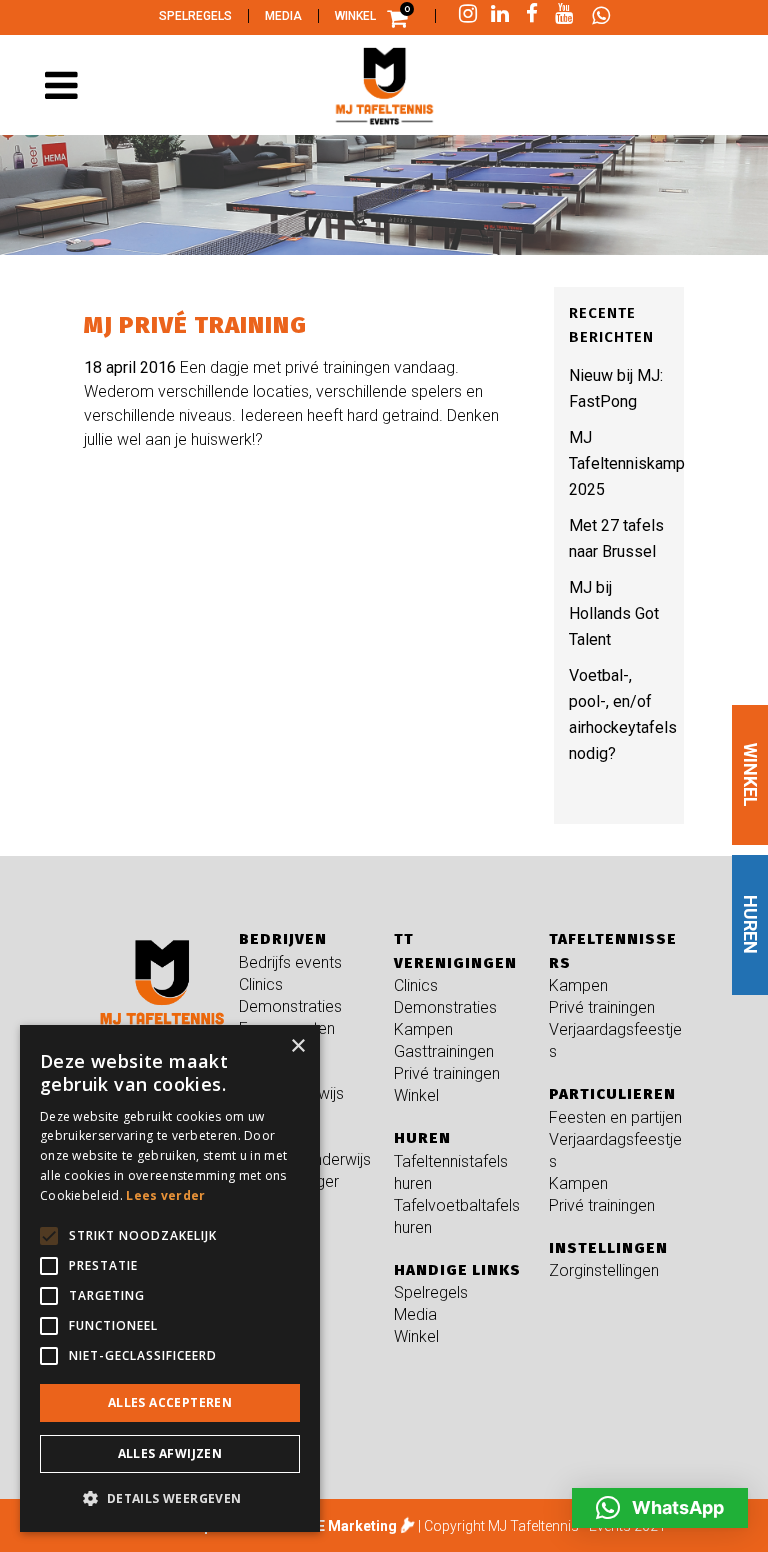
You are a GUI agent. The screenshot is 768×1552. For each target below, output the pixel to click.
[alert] (170, 1278)
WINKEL (750, 775)
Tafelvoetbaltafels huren (457, 1216)
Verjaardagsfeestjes (615, 1040)
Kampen (423, 1029)
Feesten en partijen (615, 1117)
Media (283, 16)
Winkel (355, 16)
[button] (660, 1508)
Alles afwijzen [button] (170, 1453)
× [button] (297, 1046)
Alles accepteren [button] (170, 1402)
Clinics (261, 984)
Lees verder (165, 1195)
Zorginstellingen (604, 1270)
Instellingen (608, 1248)
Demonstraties (290, 1006)
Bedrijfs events (290, 962)
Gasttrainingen (444, 1051)
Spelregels (195, 16)
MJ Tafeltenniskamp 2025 (627, 463)
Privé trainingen (447, 1073)
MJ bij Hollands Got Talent (614, 613)
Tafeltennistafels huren (451, 1172)
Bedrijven (283, 939)
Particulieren (612, 1094)
